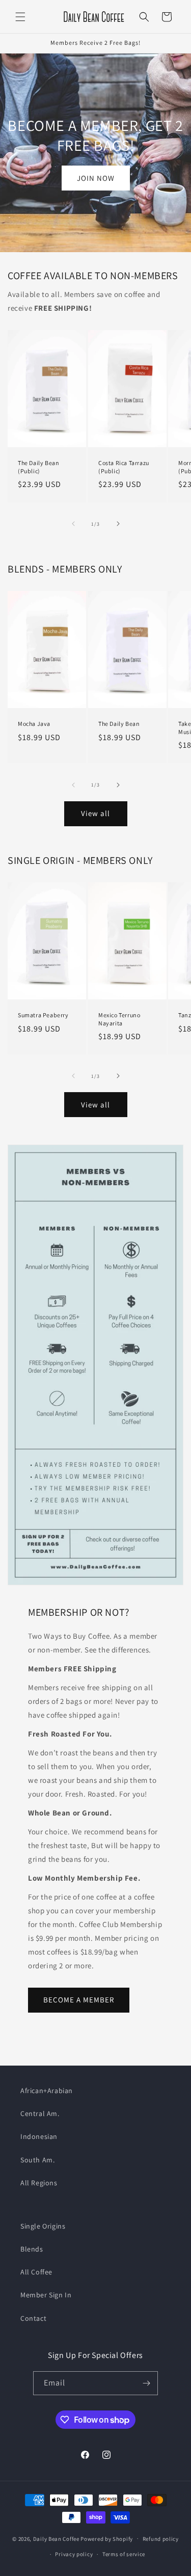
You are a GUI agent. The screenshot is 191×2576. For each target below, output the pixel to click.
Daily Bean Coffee (57, 2538)
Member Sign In (46, 2295)
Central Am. (40, 2113)
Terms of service (124, 2554)
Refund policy (161, 2539)
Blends (32, 2249)
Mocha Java (34, 724)
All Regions (39, 2183)
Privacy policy (74, 2554)
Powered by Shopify (107, 2538)
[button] (20, 17)
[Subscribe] (146, 2383)
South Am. (37, 2160)
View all (95, 813)
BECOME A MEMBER (79, 2000)
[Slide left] (73, 524)
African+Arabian (47, 2091)
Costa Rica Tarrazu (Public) (124, 467)
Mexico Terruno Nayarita (119, 1019)
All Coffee (36, 2272)
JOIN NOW (96, 178)
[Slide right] (118, 524)
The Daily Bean (119, 724)
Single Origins (43, 2226)
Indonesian (39, 2136)
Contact (33, 2318)
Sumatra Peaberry (43, 1015)
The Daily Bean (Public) (38, 467)
